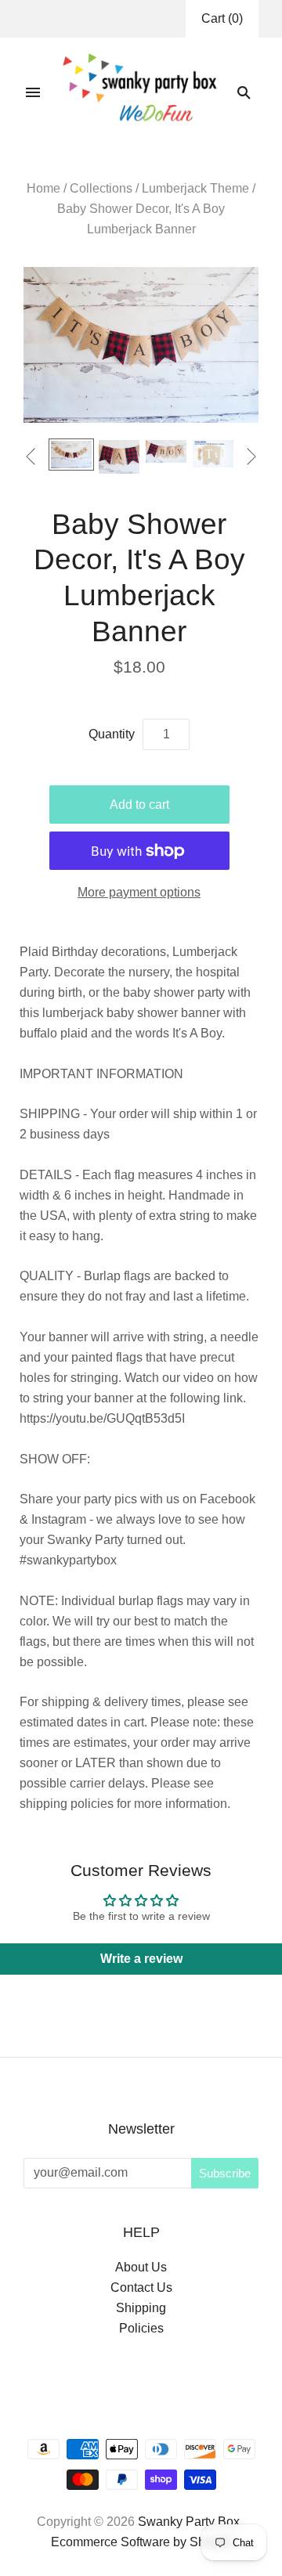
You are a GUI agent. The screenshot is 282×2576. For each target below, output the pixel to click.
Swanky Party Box (189, 2522)
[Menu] (33, 92)
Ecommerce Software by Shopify (141, 2542)
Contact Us (141, 2287)
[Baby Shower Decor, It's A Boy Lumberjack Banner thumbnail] (119, 457)
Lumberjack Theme (195, 188)
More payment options (139, 892)
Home (43, 188)
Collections (101, 188)
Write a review (141, 1959)
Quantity (112, 734)
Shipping (141, 2308)
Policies (141, 2328)
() (222, 18)
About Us (141, 2267)
